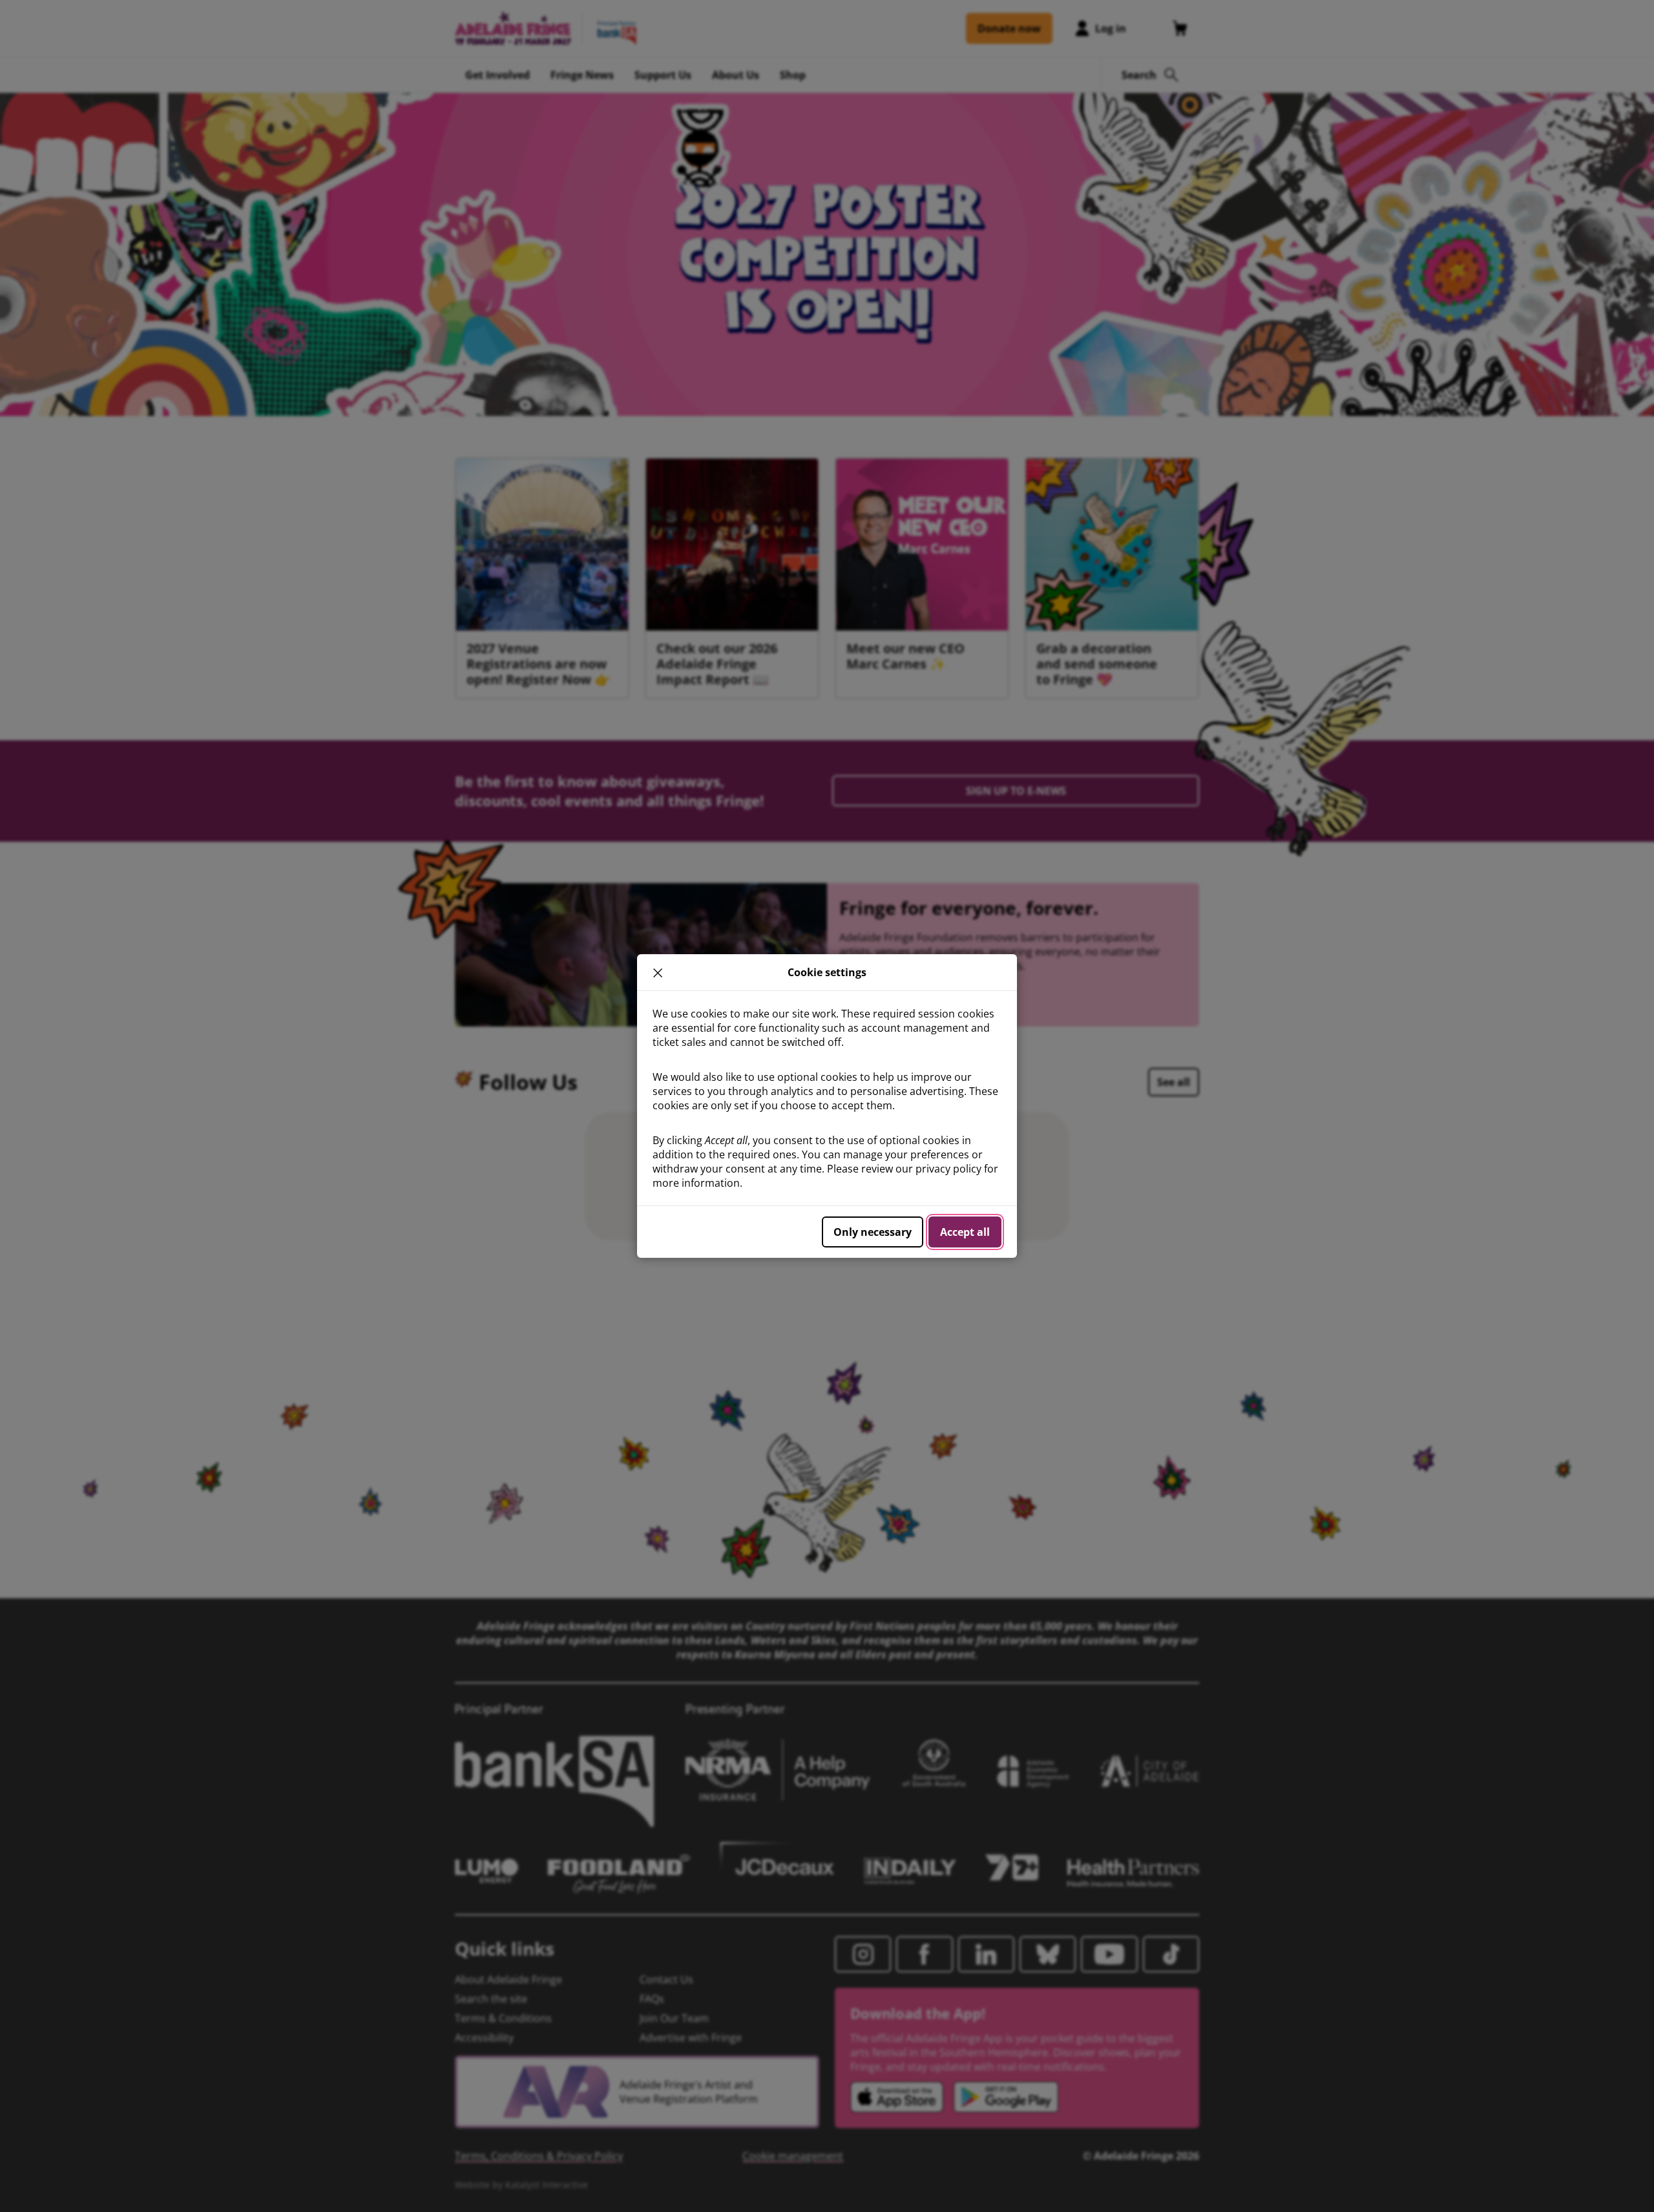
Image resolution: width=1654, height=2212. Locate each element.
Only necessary (873, 1232)
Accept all (965, 1232)
